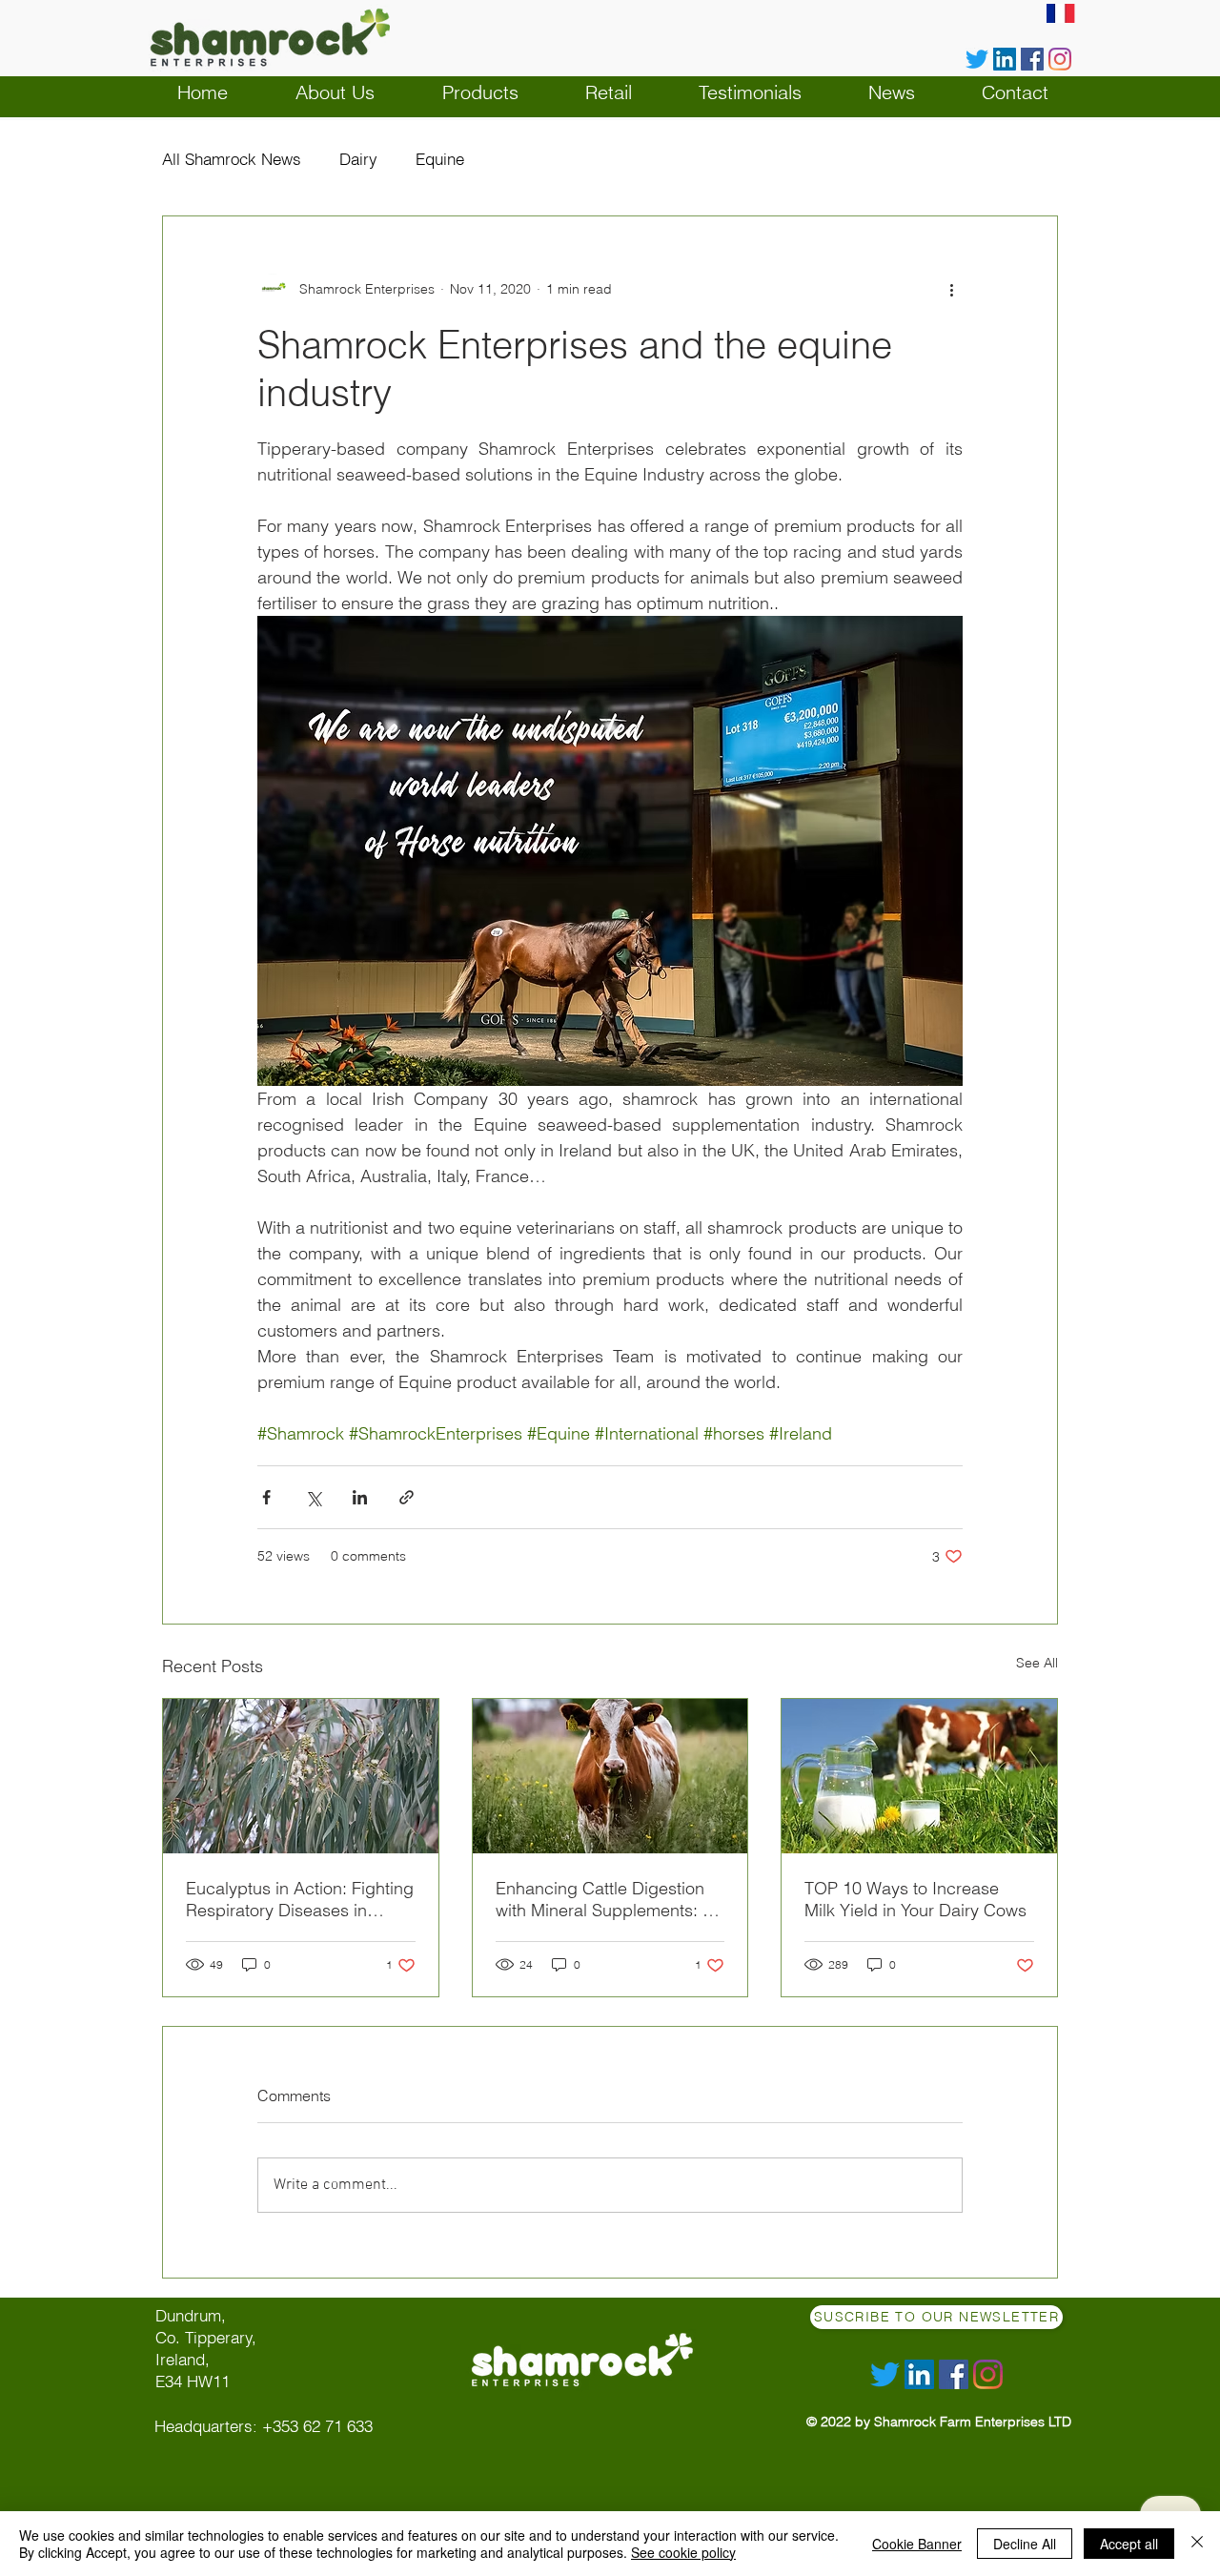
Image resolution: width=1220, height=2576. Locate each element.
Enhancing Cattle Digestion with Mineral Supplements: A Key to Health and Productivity (605, 1899)
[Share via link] (407, 1497)
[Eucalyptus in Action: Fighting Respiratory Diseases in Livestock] (301, 1776)
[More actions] (951, 289)
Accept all (1129, 2544)
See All (1037, 1663)
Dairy (358, 159)
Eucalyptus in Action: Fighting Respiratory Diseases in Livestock (300, 1899)
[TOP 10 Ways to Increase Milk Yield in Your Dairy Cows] (919, 1776)
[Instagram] (1060, 59)
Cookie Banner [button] (917, 2544)
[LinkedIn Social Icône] (1005, 59)
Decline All (1025, 2544)
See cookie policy (683, 2552)
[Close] (1197, 2544)
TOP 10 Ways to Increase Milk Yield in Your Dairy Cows (915, 1899)
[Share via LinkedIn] (360, 1497)
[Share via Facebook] (266, 1497)
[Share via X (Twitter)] (313, 1497)
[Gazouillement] (977, 59)
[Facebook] (1032, 59)
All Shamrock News (232, 159)
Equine (440, 159)
